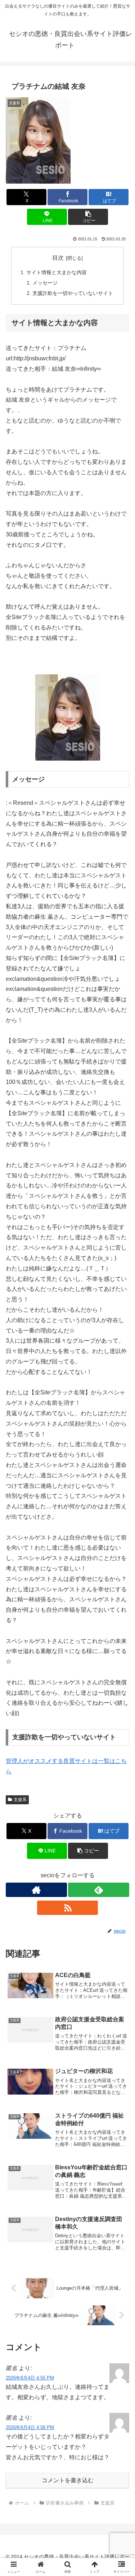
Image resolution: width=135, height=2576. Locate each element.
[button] (88, 217)
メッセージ (45, 283)
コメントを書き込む (68, 2480)
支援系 (20, 1800)
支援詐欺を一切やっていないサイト (73, 293)
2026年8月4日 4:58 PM (30, 2427)
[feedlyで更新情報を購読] (99, 1890)
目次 (58, 258)
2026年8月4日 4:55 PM (30, 2378)
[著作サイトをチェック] (36, 1890)
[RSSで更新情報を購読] (68, 1908)
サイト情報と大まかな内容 (57, 272)
